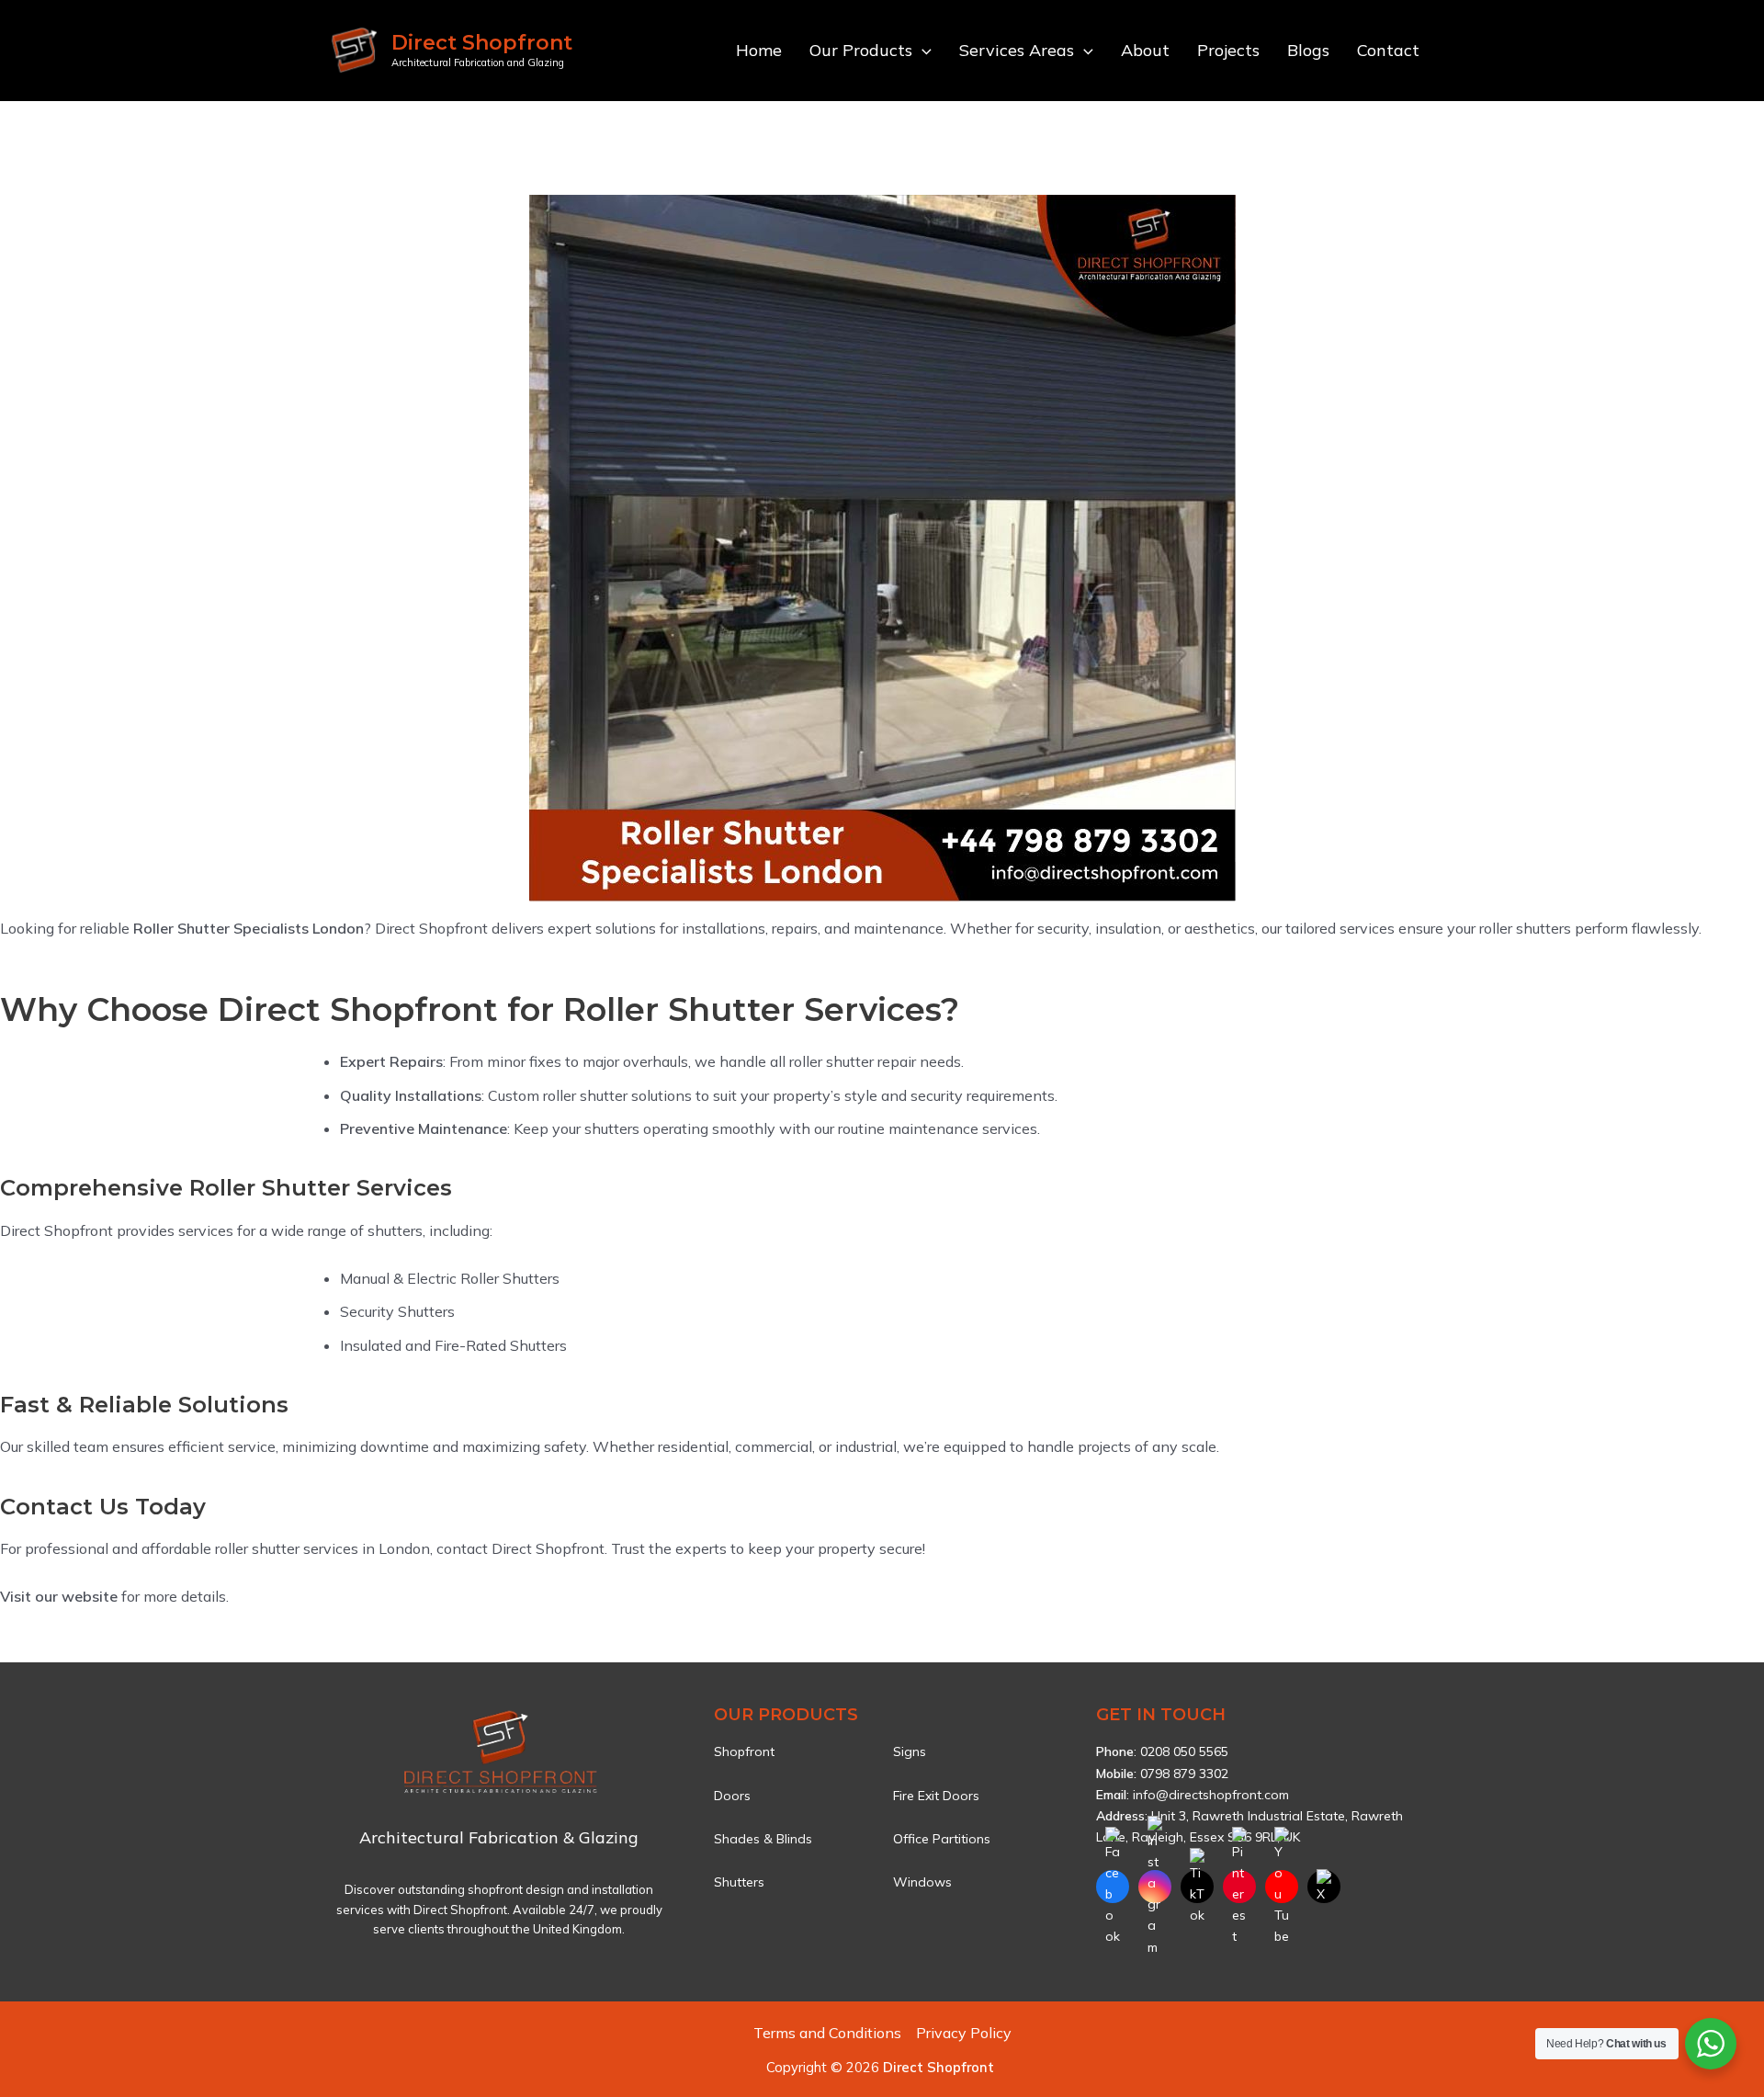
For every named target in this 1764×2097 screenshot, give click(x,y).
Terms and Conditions (827, 2033)
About (1145, 50)
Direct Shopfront (482, 43)
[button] (922, 51)
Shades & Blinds (763, 1839)
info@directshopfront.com (1211, 1795)
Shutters (739, 1882)
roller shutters (1525, 928)
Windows (922, 1882)
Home (759, 50)
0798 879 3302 (1184, 1774)
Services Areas (1017, 50)
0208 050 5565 (1184, 1751)
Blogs (1308, 50)
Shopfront (744, 1751)
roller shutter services (287, 1548)
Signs (910, 1751)
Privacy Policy (964, 2033)
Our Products (861, 50)
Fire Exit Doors (936, 1796)
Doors (732, 1796)
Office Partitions (942, 1839)
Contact (1388, 50)
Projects (1228, 50)
